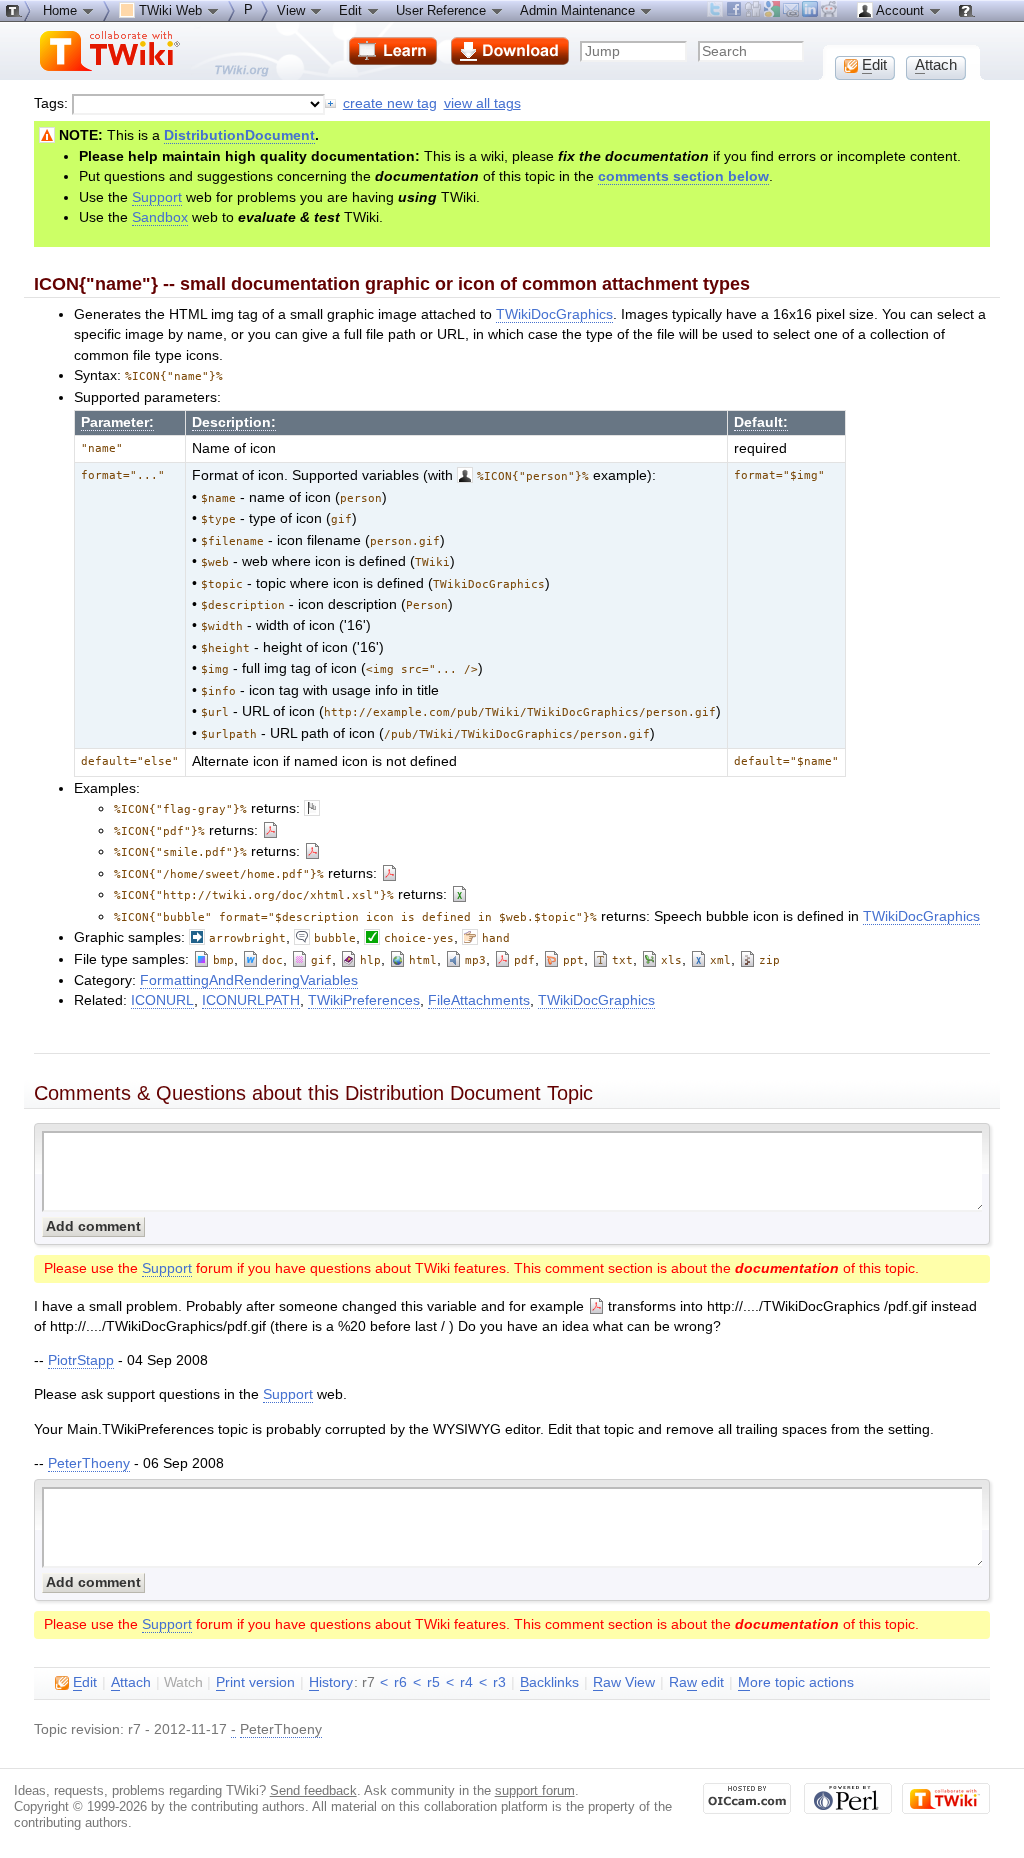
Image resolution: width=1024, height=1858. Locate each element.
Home (62, 10)
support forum (535, 1790)
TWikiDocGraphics (554, 314)
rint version (255, 1682)
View (293, 10)
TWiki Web (170, 10)
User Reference (443, 10)
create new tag (390, 103)
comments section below (683, 176)
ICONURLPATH (251, 1000)
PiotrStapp (81, 1360)
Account (900, 10)
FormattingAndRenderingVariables (249, 980)
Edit (352, 10)
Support (157, 197)
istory (331, 1682)
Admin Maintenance (579, 10)
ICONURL (162, 1000)
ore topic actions (796, 1682)
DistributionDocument (239, 135)
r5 (433, 1682)
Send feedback (313, 1790)
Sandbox (160, 217)
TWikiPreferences (364, 1000)
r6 (400, 1682)
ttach (131, 1682)
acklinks (549, 1682)
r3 (499, 1682)
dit (85, 1682)
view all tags (482, 103)
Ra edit (696, 1682)
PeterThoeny (89, 1463)
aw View (624, 1682)
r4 (466, 1682)
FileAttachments (479, 1000)
